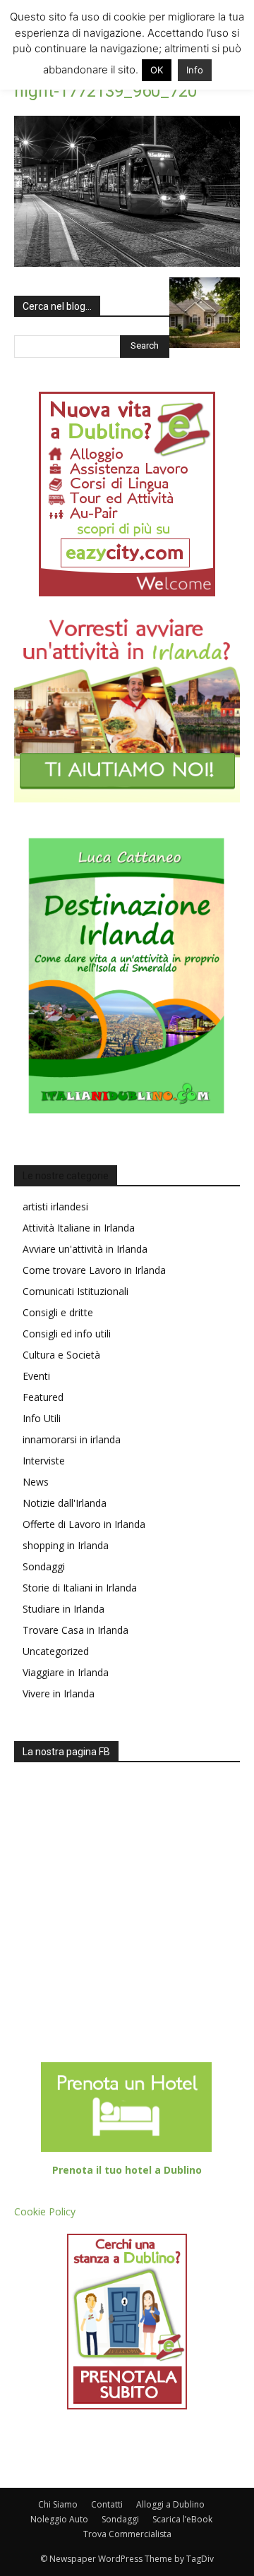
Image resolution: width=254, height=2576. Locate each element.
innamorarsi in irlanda (72, 1439)
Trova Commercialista (127, 2534)
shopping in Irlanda (66, 1545)
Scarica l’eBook (182, 2519)
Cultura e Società (61, 1355)
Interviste (44, 1461)
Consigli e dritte (58, 1312)
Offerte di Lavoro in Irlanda (84, 1524)
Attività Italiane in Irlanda (79, 1228)
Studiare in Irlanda (64, 1609)
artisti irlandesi (55, 1206)
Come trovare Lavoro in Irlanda (94, 1270)
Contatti (107, 2504)
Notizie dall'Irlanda (65, 1503)
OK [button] (157, 70)
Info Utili (42, 1418)
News (36, 1482)
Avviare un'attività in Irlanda (85, 1249)
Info (195, 70)
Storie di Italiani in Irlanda (80, 1588)
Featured (43, 1397)
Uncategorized (56, 1651)
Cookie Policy (45, 2211)
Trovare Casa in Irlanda (75, 1630)
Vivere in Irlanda (59, 1693)
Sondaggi (44, 1566)
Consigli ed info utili (67, 1334)
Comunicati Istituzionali (75, 1291)
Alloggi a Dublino (170, 2504)
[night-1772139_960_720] (127, 263)
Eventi (36, 1376)
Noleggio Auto (59, 2519)
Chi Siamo (58, 2504)
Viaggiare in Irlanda (66, 1672)
